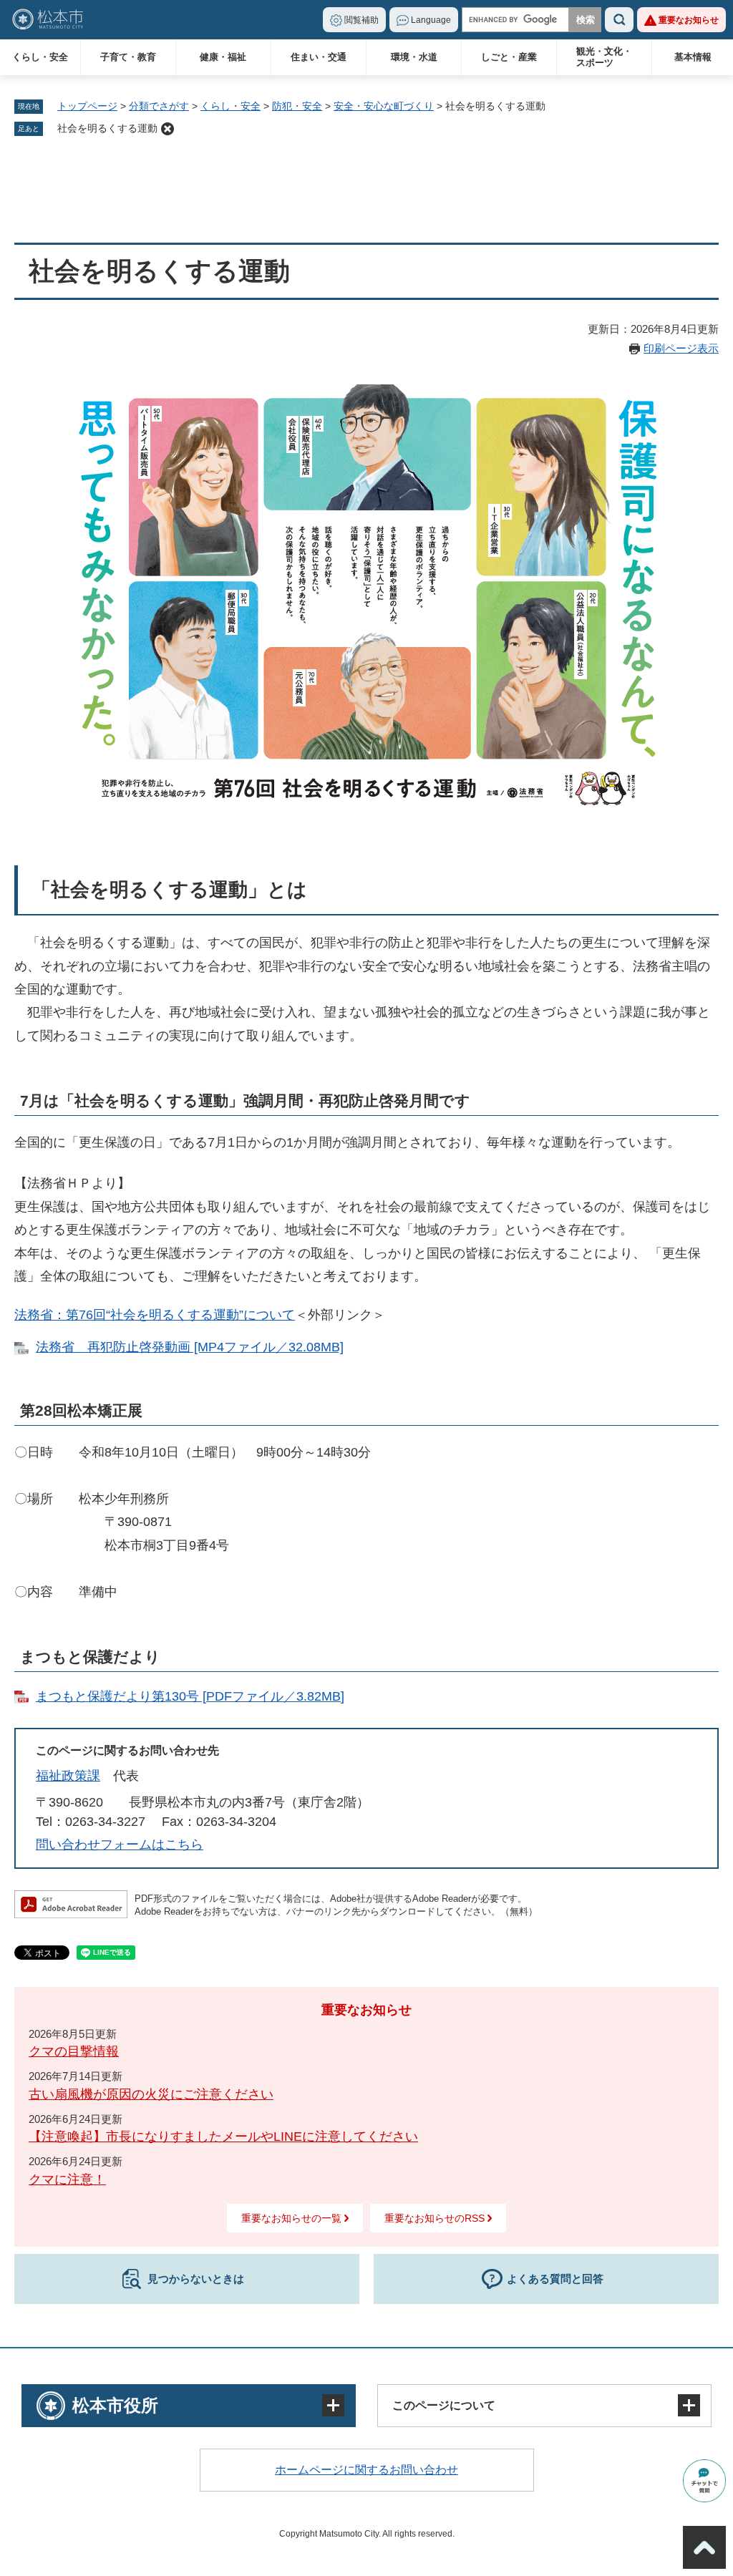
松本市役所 (115, 2405)
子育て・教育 (128, 57)
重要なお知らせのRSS (435, 2218)
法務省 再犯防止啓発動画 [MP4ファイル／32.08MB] (190, 1347)
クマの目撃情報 (74, 2051)
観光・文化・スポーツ (604, 57)
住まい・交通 (319, 57)
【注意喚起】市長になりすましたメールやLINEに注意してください (223, 2137)
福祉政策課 (68, 1776)
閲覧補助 (361, 20)
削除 (168, 129)
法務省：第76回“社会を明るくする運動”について (155, 1315)
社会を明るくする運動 (107, 128)
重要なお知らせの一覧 (291, 2218)
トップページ (87, 106)
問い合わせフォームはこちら (120, 1844)
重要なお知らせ (689, 20)
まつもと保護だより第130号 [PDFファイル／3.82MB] (190, 1696)
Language (431, 20)
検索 (619, 20)
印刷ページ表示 (681, 348)
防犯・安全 (297, 106)
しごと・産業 (509, 57)
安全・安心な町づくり (384, 106)
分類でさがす (159, 106)
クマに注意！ (67, 2179)
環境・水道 (414, 57)
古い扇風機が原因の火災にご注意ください (151, 2094)
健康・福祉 (223, 57)
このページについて (444, 2405)
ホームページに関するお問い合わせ (366, 2470)
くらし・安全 (40, 57)
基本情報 (693, 57)
